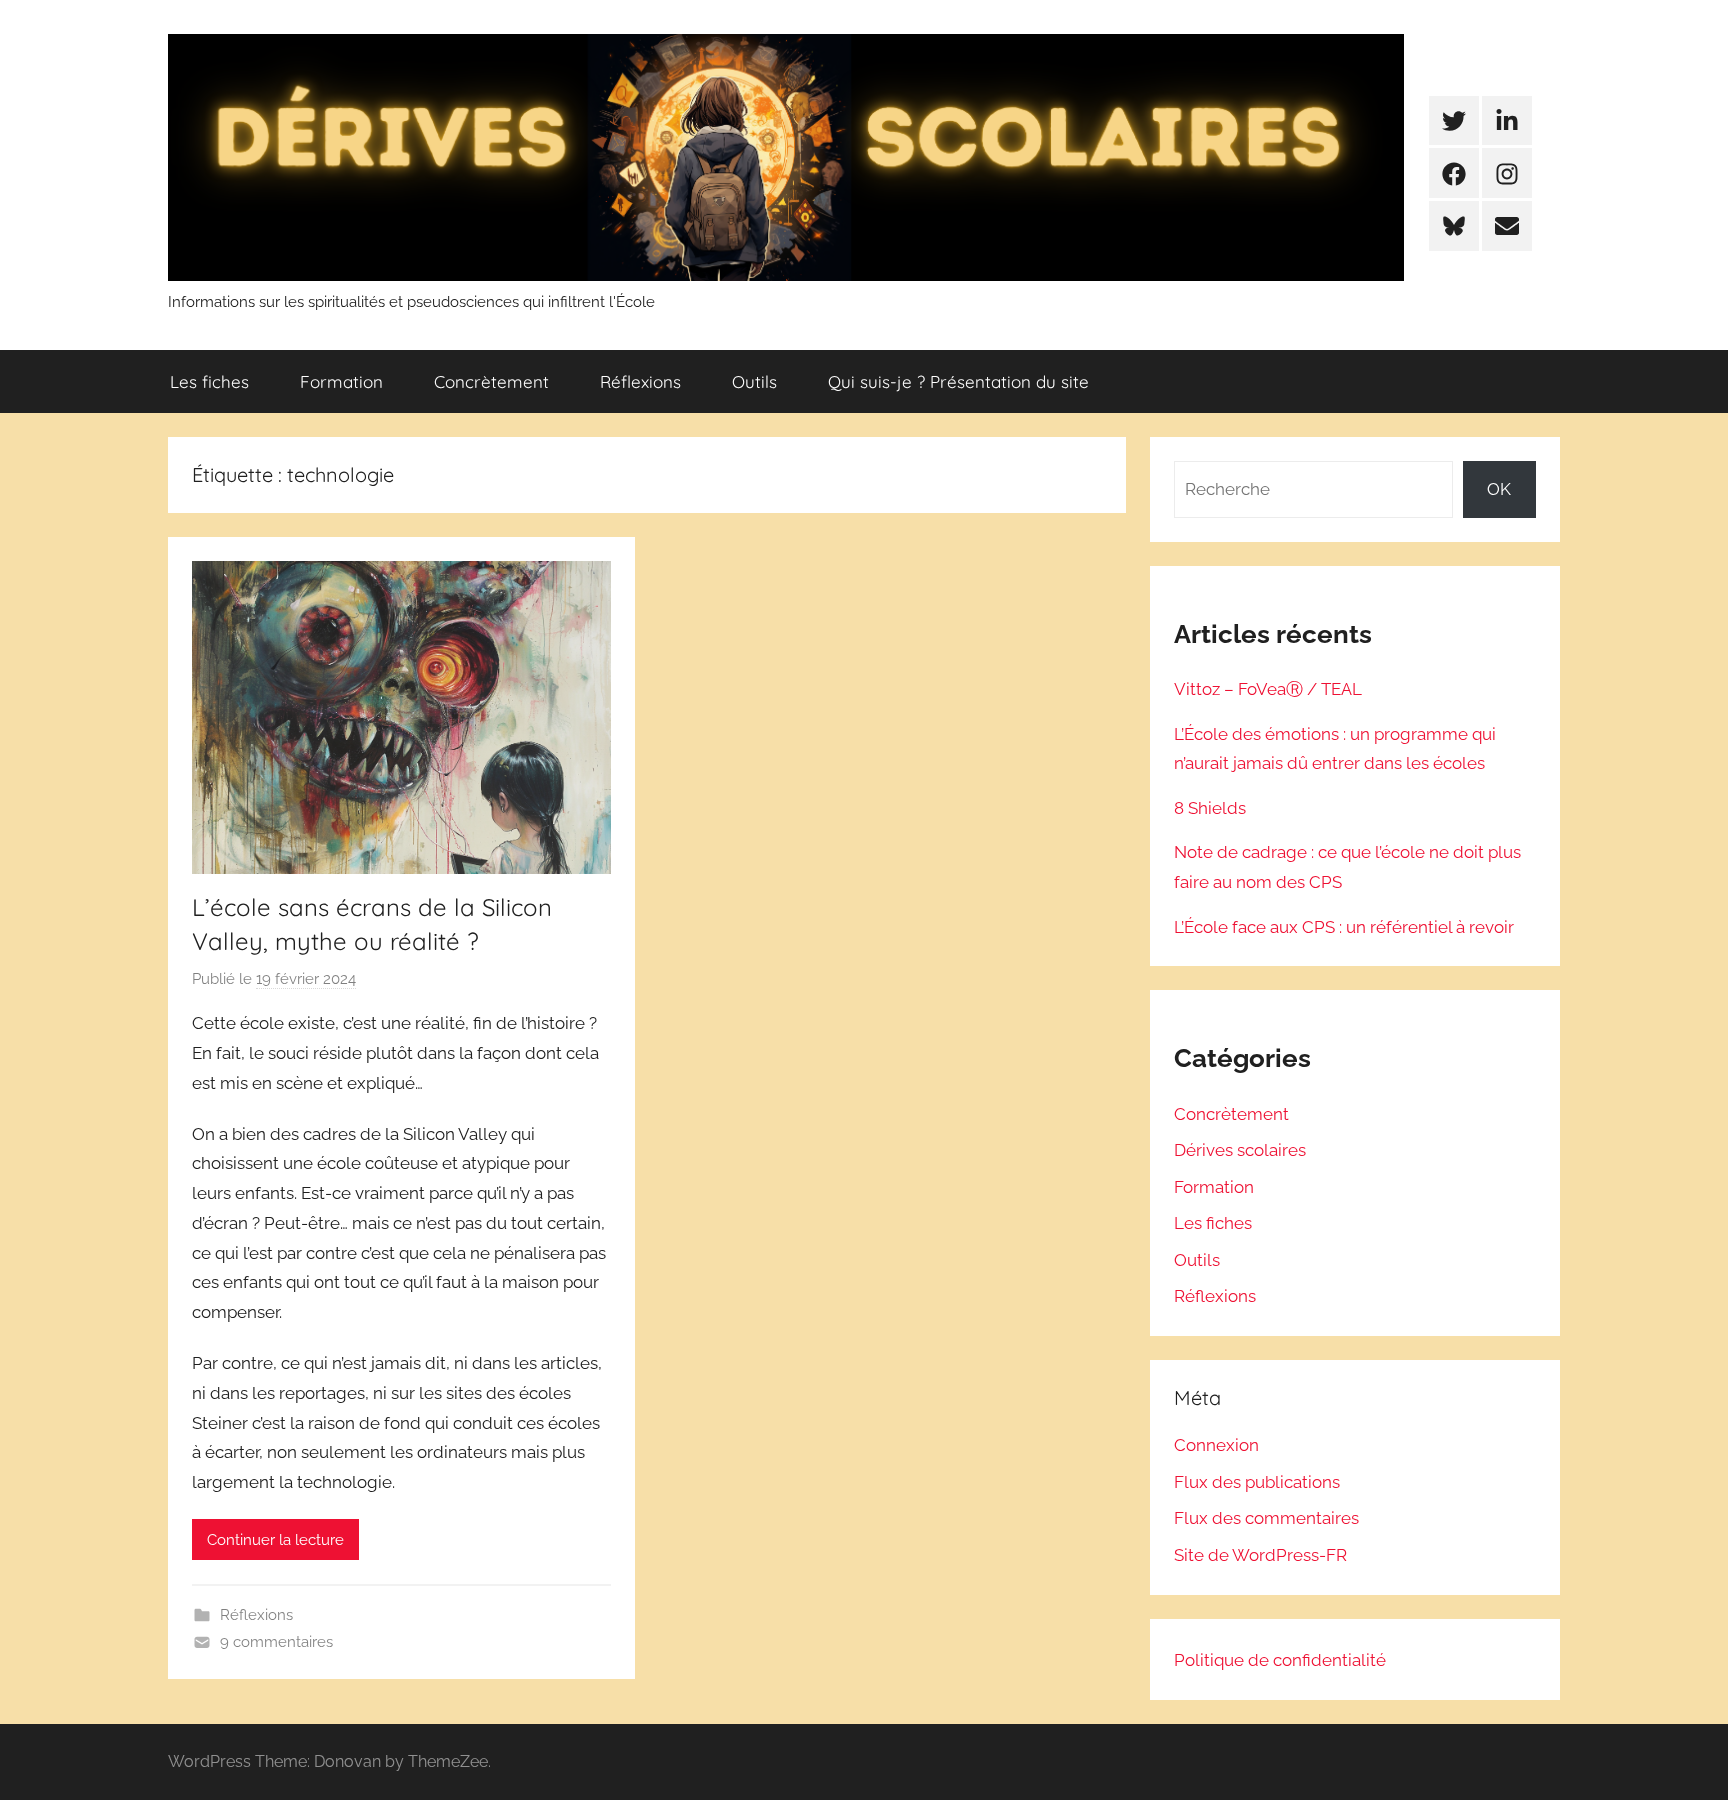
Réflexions (640, 381)
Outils (754, 381)
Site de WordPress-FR (1260, 1555)
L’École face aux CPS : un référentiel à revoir (1344, 927)
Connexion (1216, 1445)
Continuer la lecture (275, 1540)
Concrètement (491, 381)
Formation (341, 381)
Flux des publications (1257, 1482)
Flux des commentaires (1266, 1518)
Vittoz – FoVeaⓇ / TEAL (1268, 689)
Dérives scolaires (1240, 1150)
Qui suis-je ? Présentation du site (958, 381)
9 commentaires (276, 1642)
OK (1499, 489)
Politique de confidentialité (1280, 1660)
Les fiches (209, 381)
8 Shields (1210, 808)
